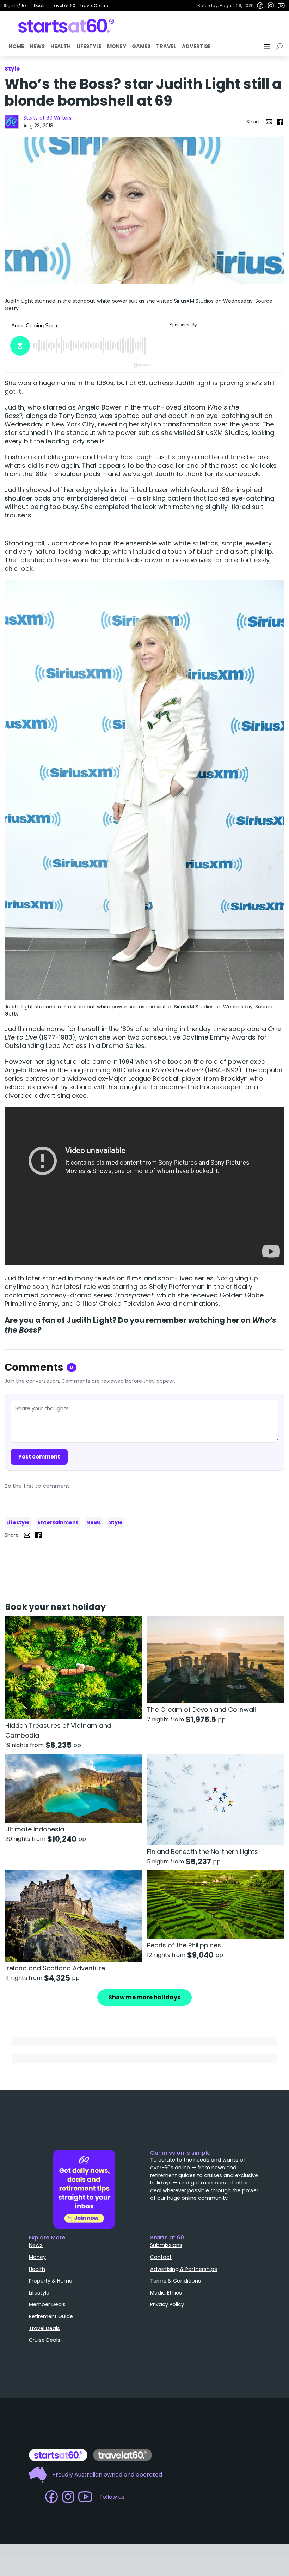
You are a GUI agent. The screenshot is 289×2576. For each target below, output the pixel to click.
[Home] (66, 26)
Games (141, 46)
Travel (166, 46)
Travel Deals (44, 2328)
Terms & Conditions (176, 2281)
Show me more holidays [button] (144, 1997)
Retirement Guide (51, 2316)
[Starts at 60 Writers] (12, 122)
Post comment (39, 1457)
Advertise (196, 46)
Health (61, 46)
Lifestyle (89, 46)
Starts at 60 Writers (47, 118)
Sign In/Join (17, 5)
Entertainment (58, 1522)
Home (16, 46)
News (37, 46)
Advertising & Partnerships (184, 2269)
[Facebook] (260, 6)
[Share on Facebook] (280, 122)
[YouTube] (281, 6)
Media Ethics (166, 2293)
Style (116, 1522)
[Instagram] (271, 6)
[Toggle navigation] (268, 47)
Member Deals (47, 2304)
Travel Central (95, 5)
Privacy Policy (167, 2304)
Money (117, 46)
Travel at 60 (63, 5)
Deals (40, 5)
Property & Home (51, 2281)
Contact (161, 2257)
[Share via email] (269, 122)
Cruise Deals (45, 2340)
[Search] (281, 47)
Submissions (166, 2245)
